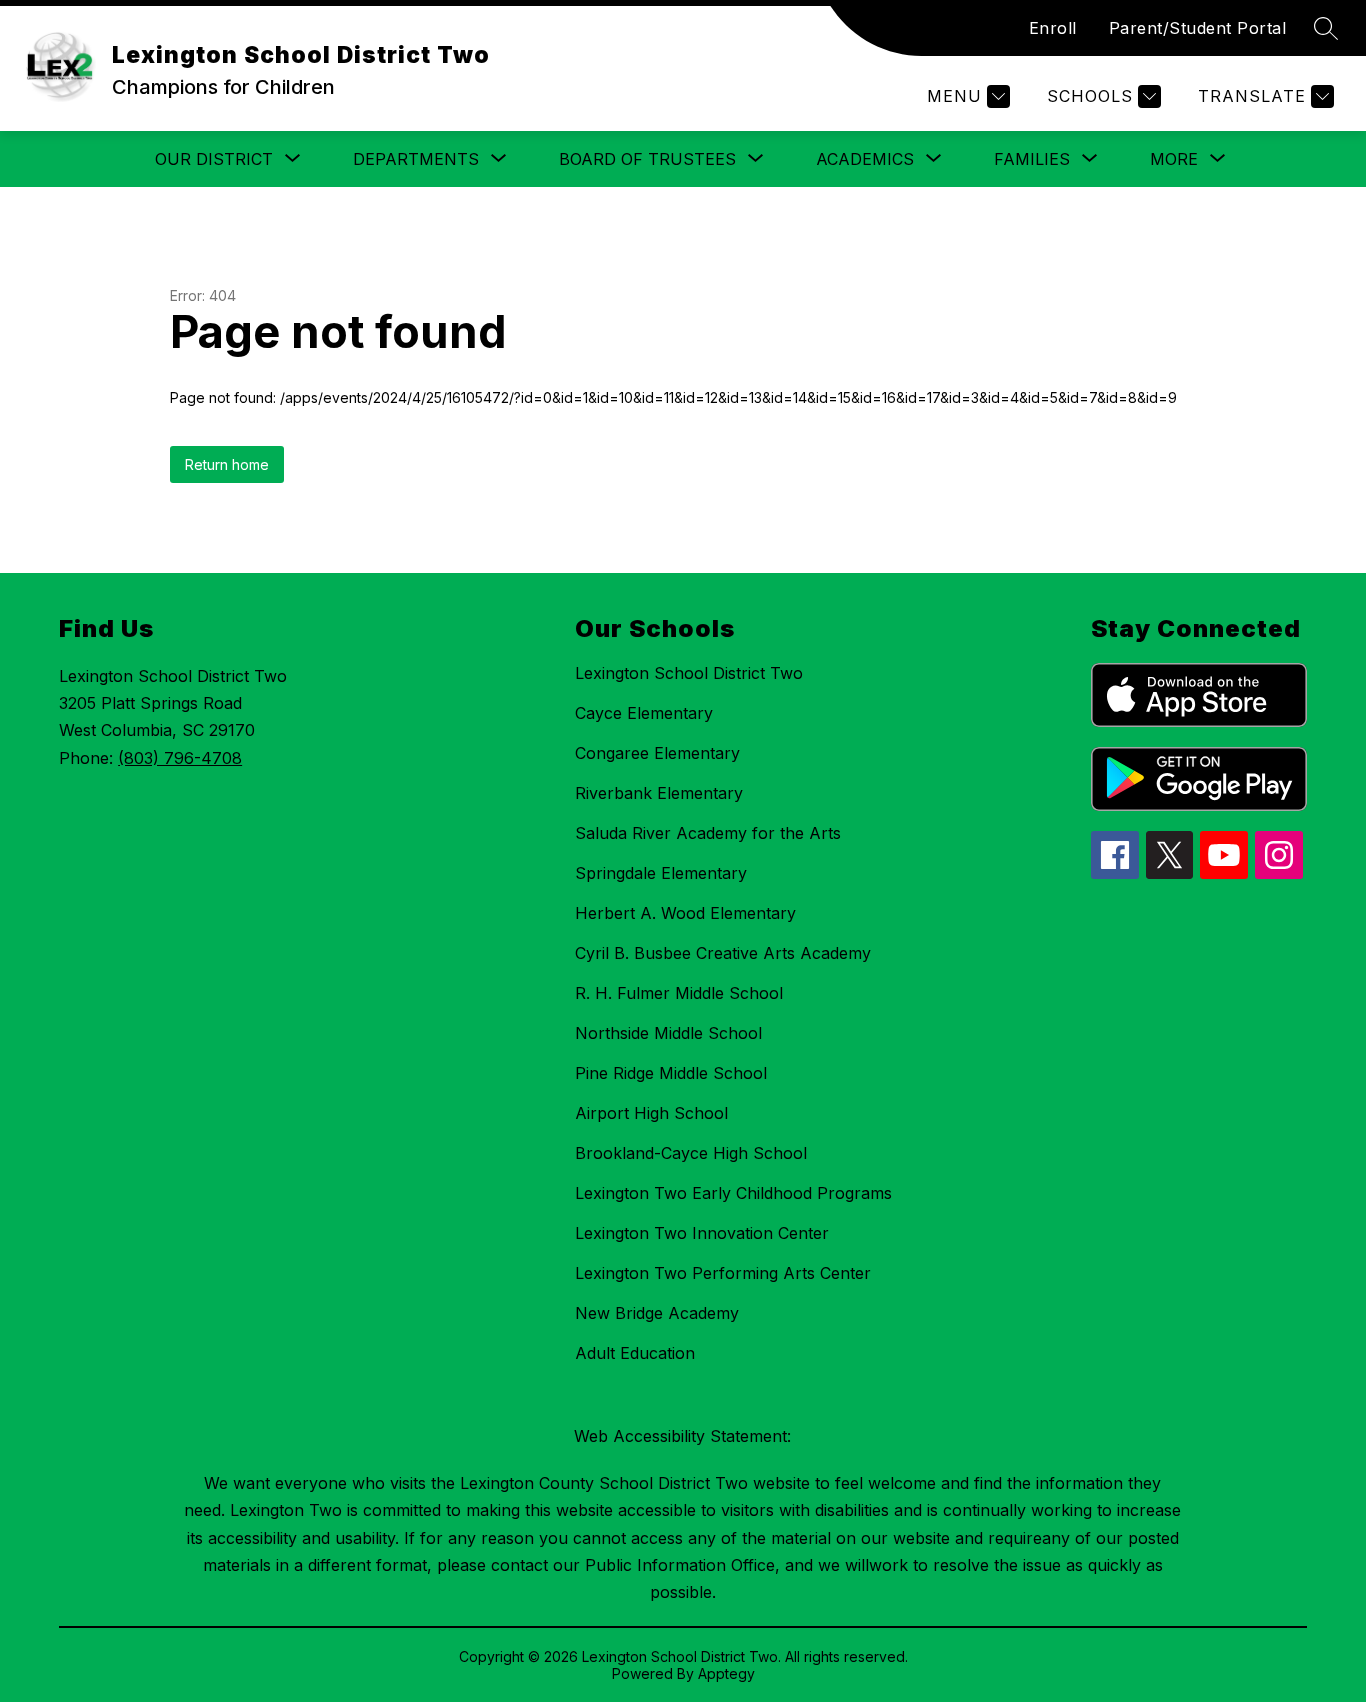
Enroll (1053, 28)
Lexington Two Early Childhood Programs (733, 1193)
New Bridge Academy (657, 1313)
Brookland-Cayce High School (691, 1153)
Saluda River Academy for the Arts (708, 833)
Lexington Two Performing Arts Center (723, 1273)
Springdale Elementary (661, 873)
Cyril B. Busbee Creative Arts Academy (723, 953)
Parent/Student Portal (1198, 28)
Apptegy (726, 1673)
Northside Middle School (668, 1033)
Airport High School (651, 1113)
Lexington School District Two (689, 673)
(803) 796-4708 (180, 758)
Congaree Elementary (657, 753)
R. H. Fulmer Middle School (679, 993)
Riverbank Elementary (659, 793)
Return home (227, 464)
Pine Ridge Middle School (671, 1073)
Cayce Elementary (644, 713)
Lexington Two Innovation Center (702, 1233)
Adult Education (635, 1353)
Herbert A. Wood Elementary (685, 913)
